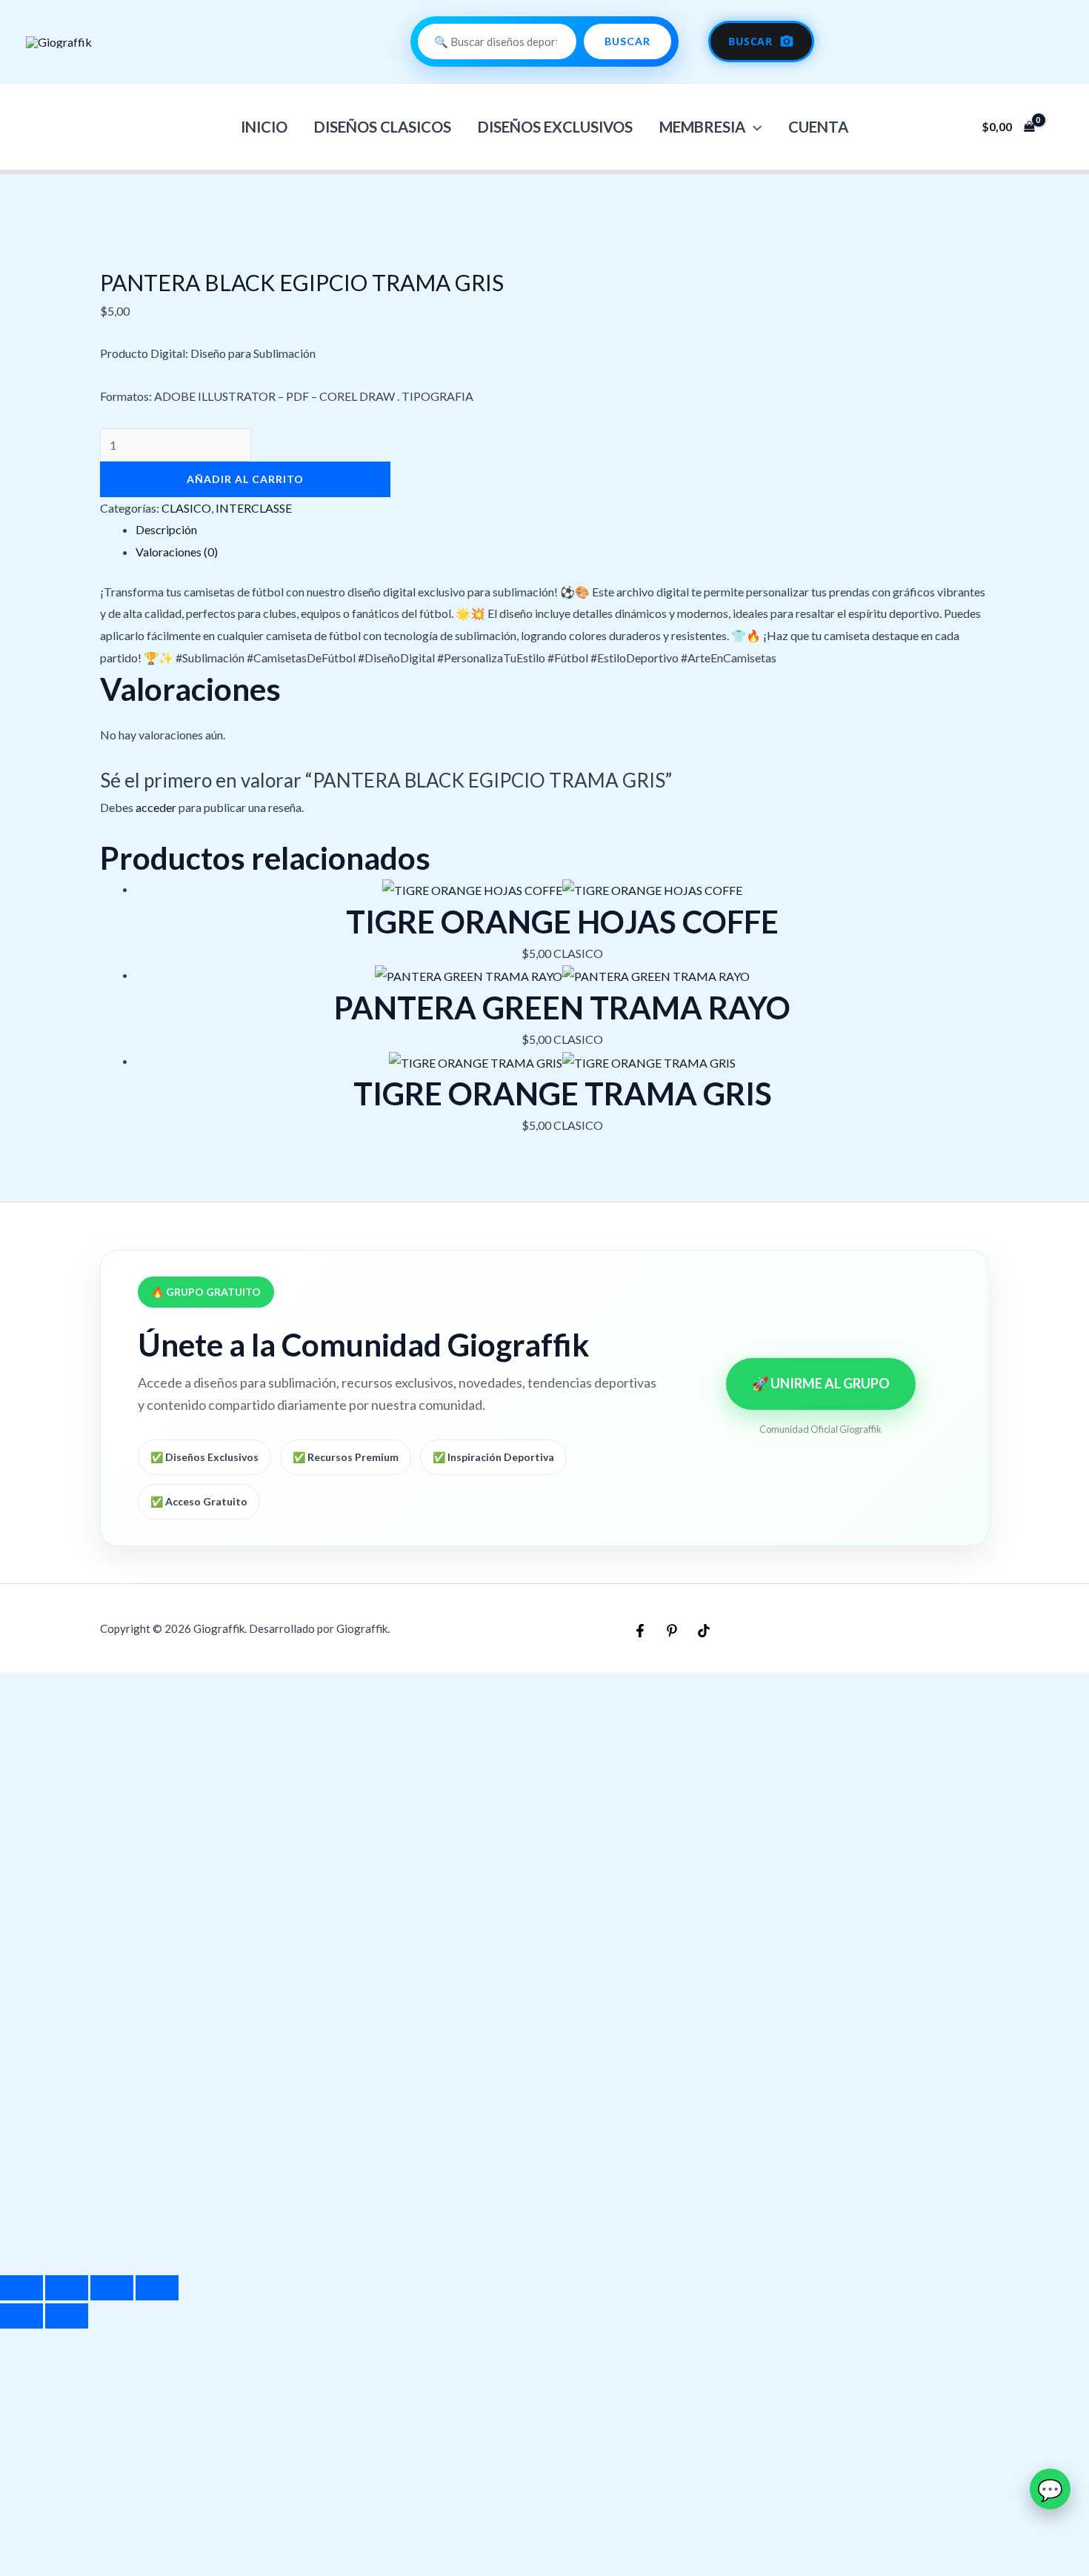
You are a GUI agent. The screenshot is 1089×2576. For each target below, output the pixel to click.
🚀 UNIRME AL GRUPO (821, 1383)
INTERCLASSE (254, 508)
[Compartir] (112, 2288)
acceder (156, 807)
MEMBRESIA (702, 127)
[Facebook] (640, 1631)
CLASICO (186, 508)
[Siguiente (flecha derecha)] (67, 2316)
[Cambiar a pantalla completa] (67, 2288)
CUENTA (818, 127)
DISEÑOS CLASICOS (383, 127)
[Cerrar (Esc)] (157, 2288)
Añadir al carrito (245, 479)
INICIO (264, 127)
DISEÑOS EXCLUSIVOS (555, 127)
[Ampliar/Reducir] (21, 2288)
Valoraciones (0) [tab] (177, 552)
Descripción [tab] (166, 529)
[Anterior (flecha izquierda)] (21, 2316)
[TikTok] (704, 1631)
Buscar (627, 41)
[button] (753, 127)
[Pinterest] (672, 1631)
